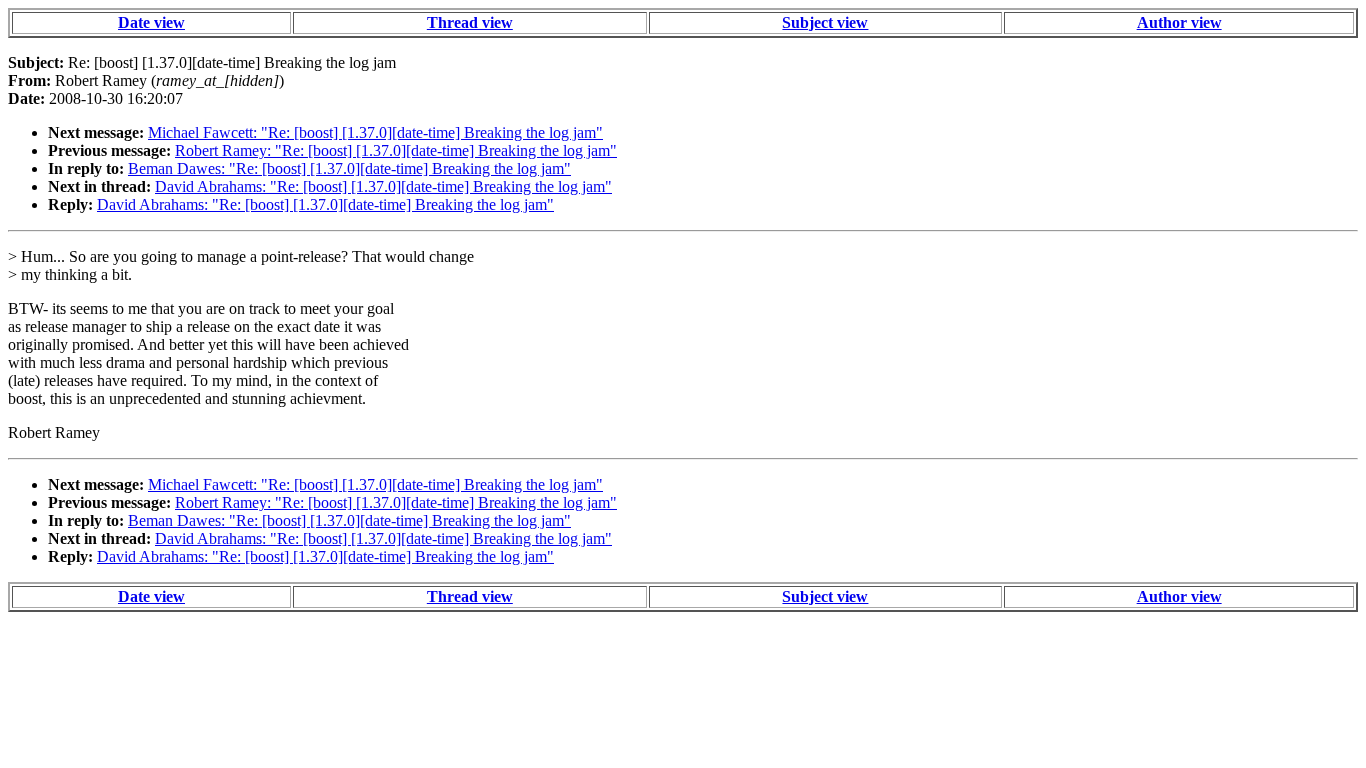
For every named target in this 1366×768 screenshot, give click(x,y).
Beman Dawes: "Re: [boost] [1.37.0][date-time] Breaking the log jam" (349, 168)
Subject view (825, 22)
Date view (151, 22)
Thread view (470, 22)
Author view (1179, 22)
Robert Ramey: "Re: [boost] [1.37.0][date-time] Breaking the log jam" (396, 150)
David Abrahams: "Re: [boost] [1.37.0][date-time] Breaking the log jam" (383, 186)
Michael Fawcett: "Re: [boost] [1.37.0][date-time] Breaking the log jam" (375, 132)
